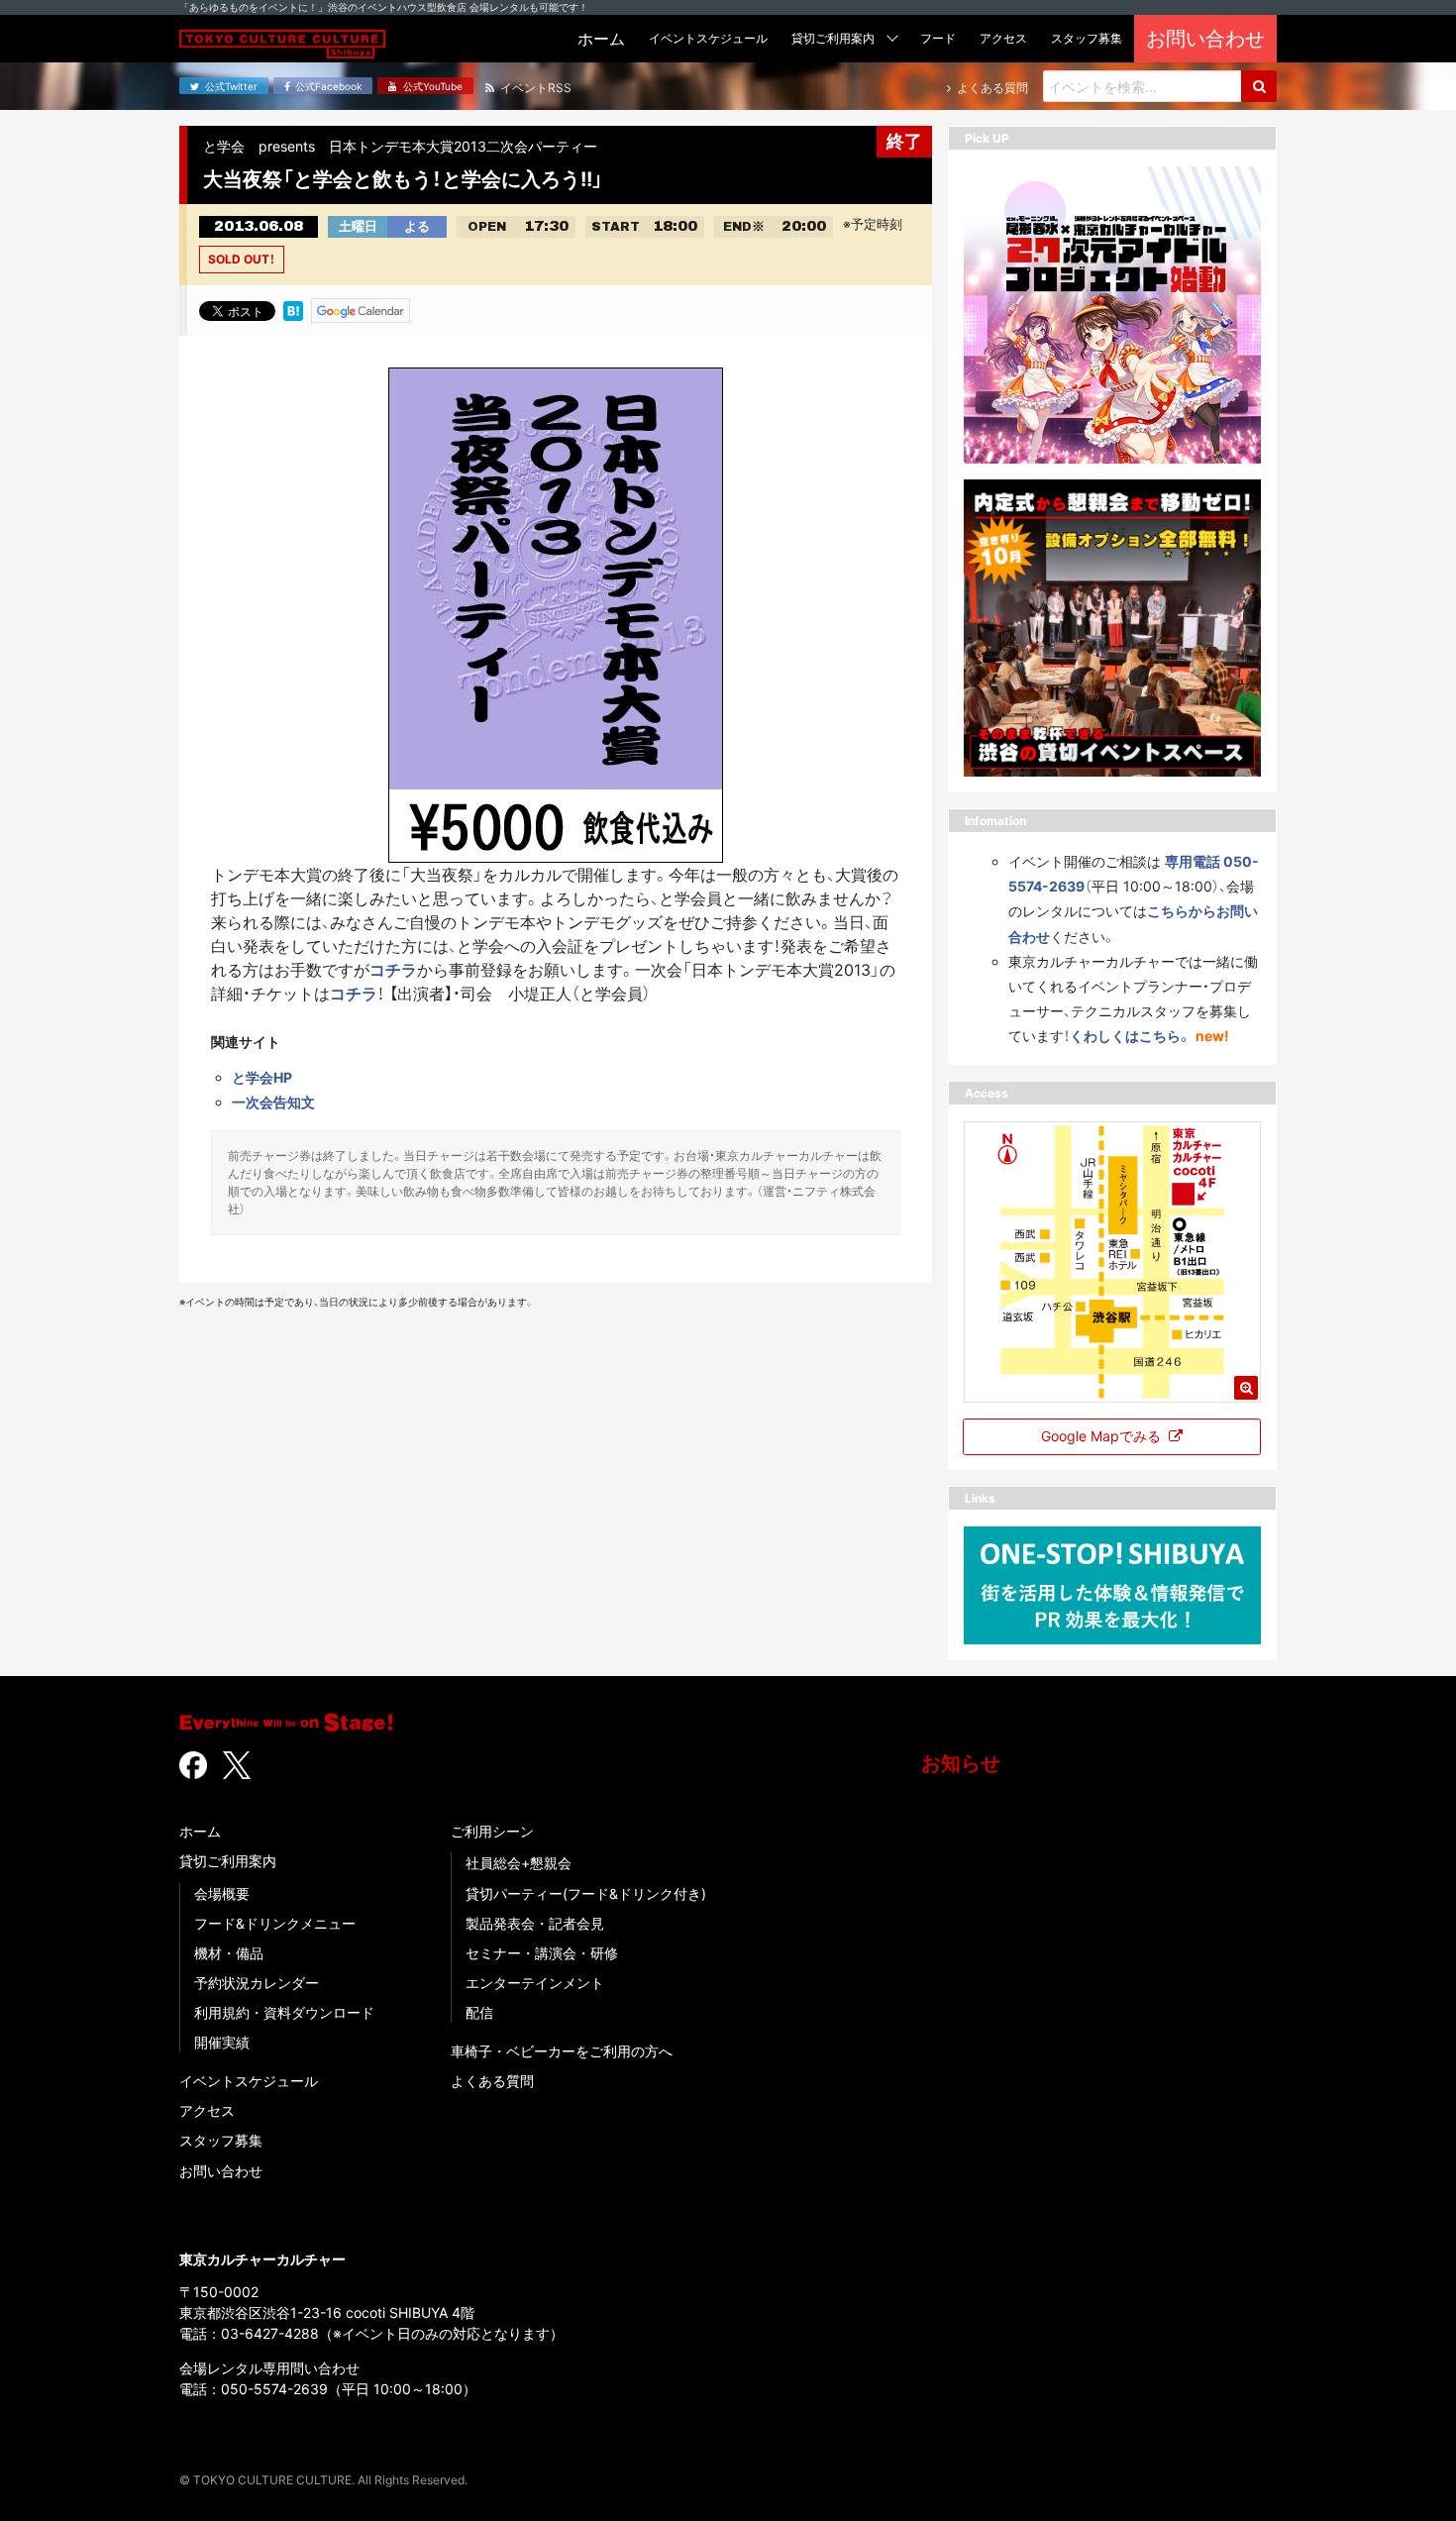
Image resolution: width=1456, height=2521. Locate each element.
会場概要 (222, 1893)
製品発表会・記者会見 (535, 1923)
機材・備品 (229, 1953)
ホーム (200, 1831)
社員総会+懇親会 (519, 1863)
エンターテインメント (535, 1983)
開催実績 (222, 2042)
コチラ (393, 970)
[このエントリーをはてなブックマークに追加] (293, 309)
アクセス (207, 2110)
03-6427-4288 (270, 2333)
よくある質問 (492, 2081)
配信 (479, 2012)
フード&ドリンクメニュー (275, 1923)
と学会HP (262, 1077)
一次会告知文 (273, 1102)
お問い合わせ (221, 2171)
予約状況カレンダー (257, 1983)
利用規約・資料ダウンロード (284, 2012)
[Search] (1259, 86)
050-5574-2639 (274, 2389)
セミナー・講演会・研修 (542, 1953)
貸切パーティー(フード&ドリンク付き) (586, 1893)
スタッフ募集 (221, 2140)
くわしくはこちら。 (1131, 1036)
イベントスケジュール (249, 2081)
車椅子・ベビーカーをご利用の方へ (562, 2051)
